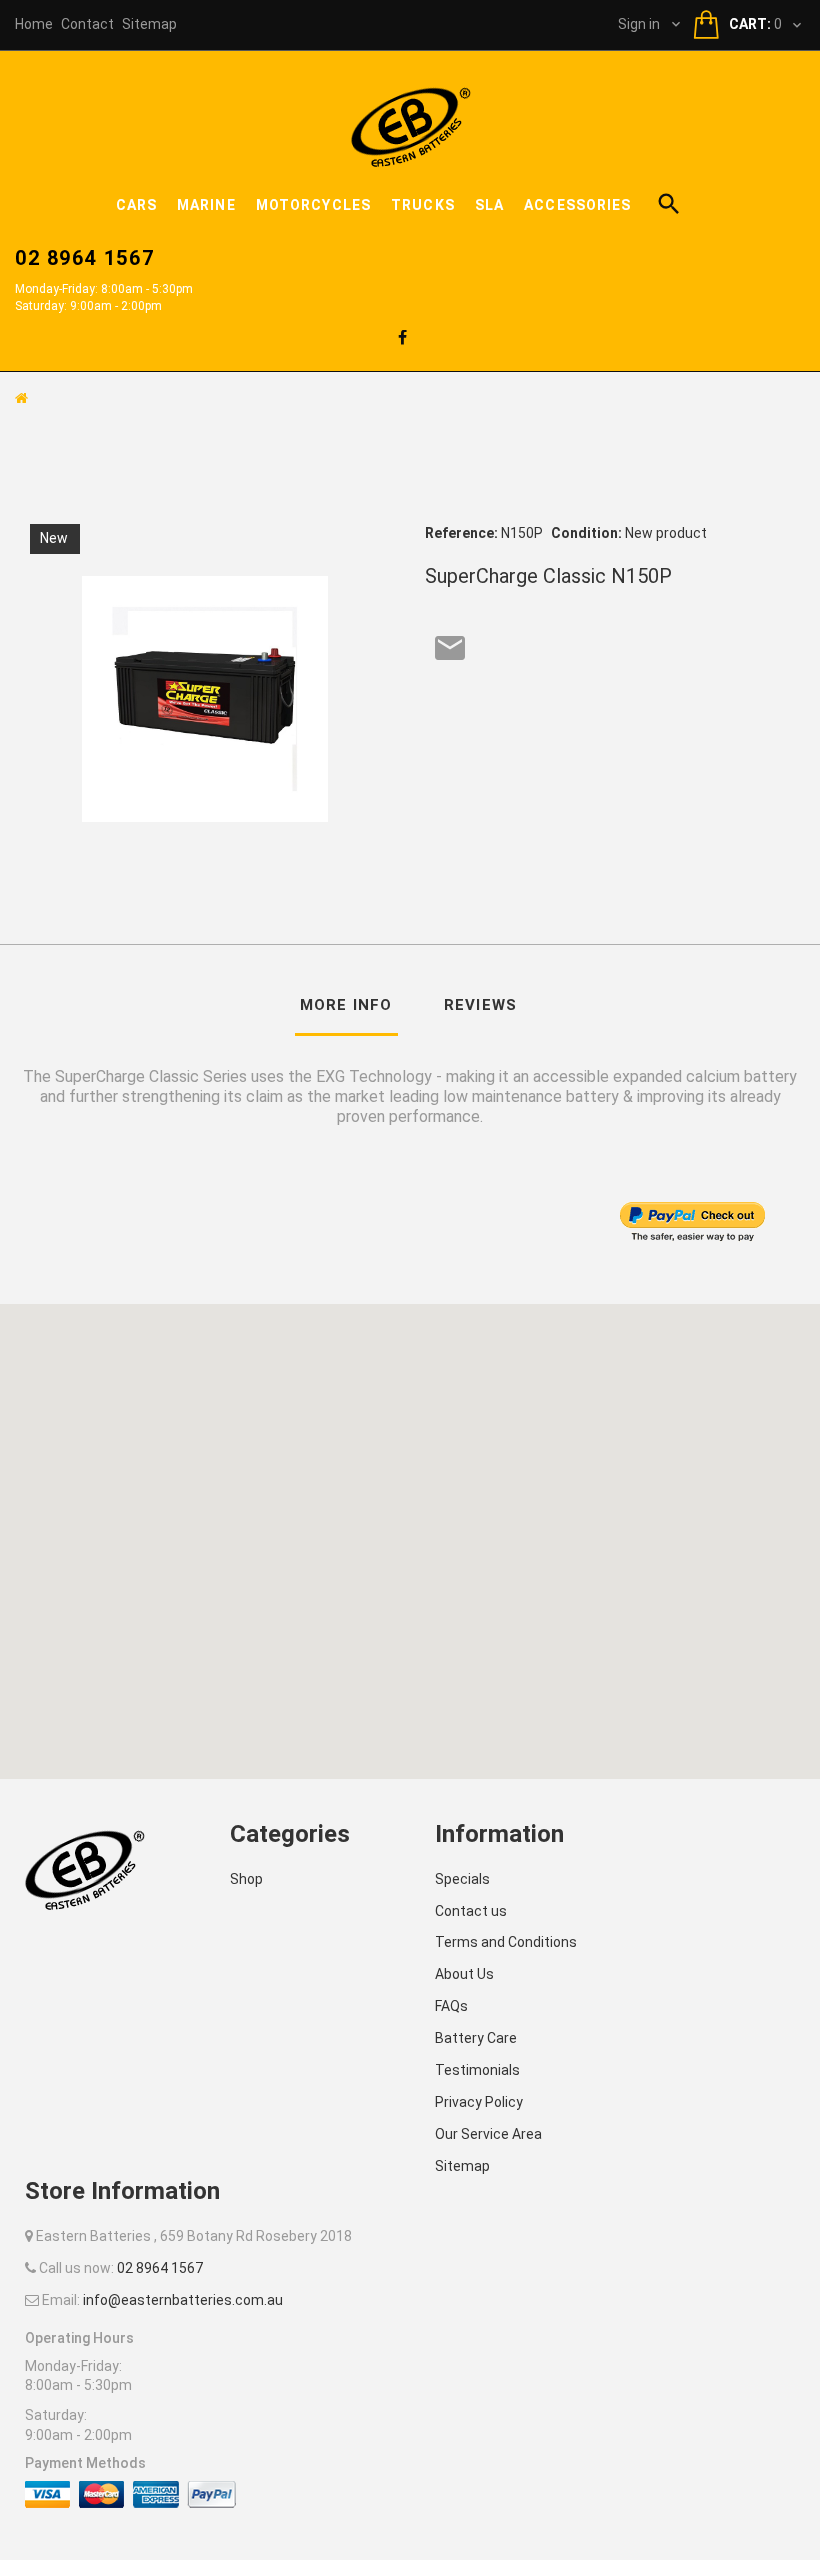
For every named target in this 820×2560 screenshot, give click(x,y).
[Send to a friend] (450, 648)
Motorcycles (313, 205)
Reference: (461, 533)
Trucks (423, 205)
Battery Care (476, 2038)
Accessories (577, 205)
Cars (136, 205)
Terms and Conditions (506, 1942)
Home (34, 24)
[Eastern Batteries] (410, 126)
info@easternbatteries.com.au (183, 2300)
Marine (206, 205)
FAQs (451, 2006)
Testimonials (477, 2070)
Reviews (480, 1005)
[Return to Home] (21, 398)
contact (87, 24)
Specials (462, 1879)
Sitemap (462, 2166)
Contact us (471, 1911)
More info (346, 1005)
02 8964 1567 (84, 258)
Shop (246, 1879)
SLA (489, 205)
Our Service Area (488, 2134)
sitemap (149, 24)
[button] (410, 1529)
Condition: (586, 533)
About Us (464, 1974)
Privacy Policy (479, 2102)
